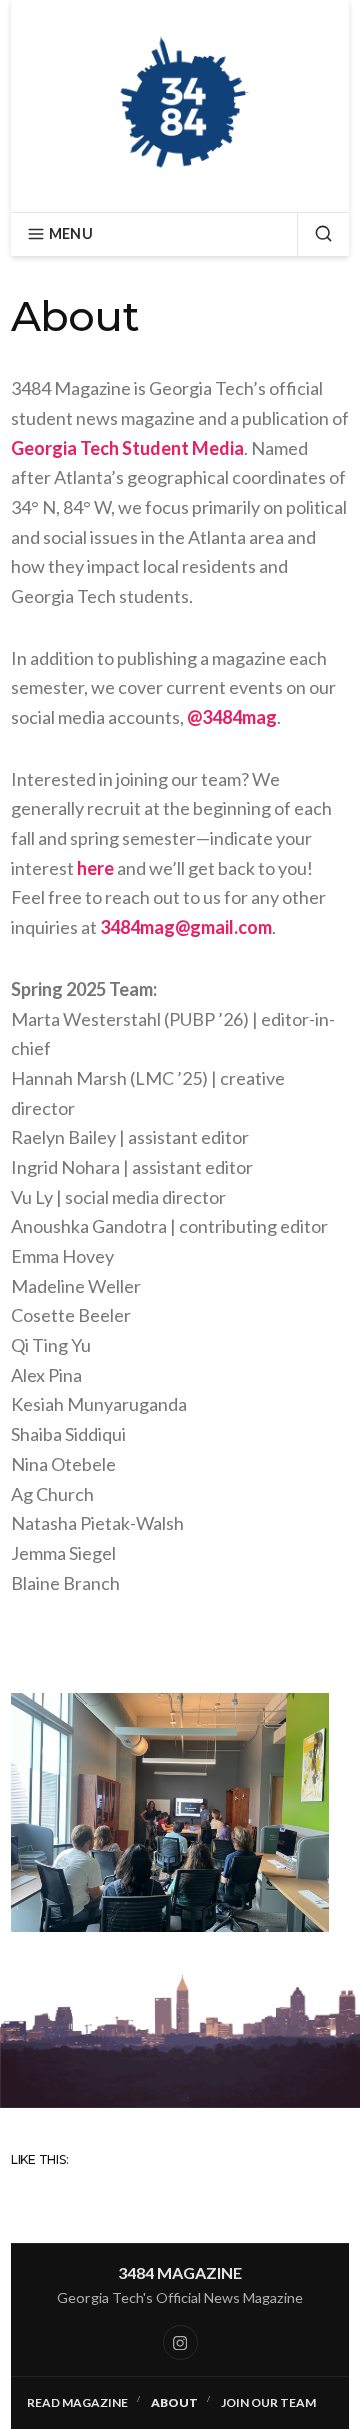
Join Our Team (268, 2402)
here (95, 868)
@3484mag (232, 717)
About (174, 2402)
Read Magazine (77, 2402)
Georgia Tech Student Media (127, 448)
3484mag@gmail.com (186, 927)
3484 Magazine (180, 2272)
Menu (71, 233)
